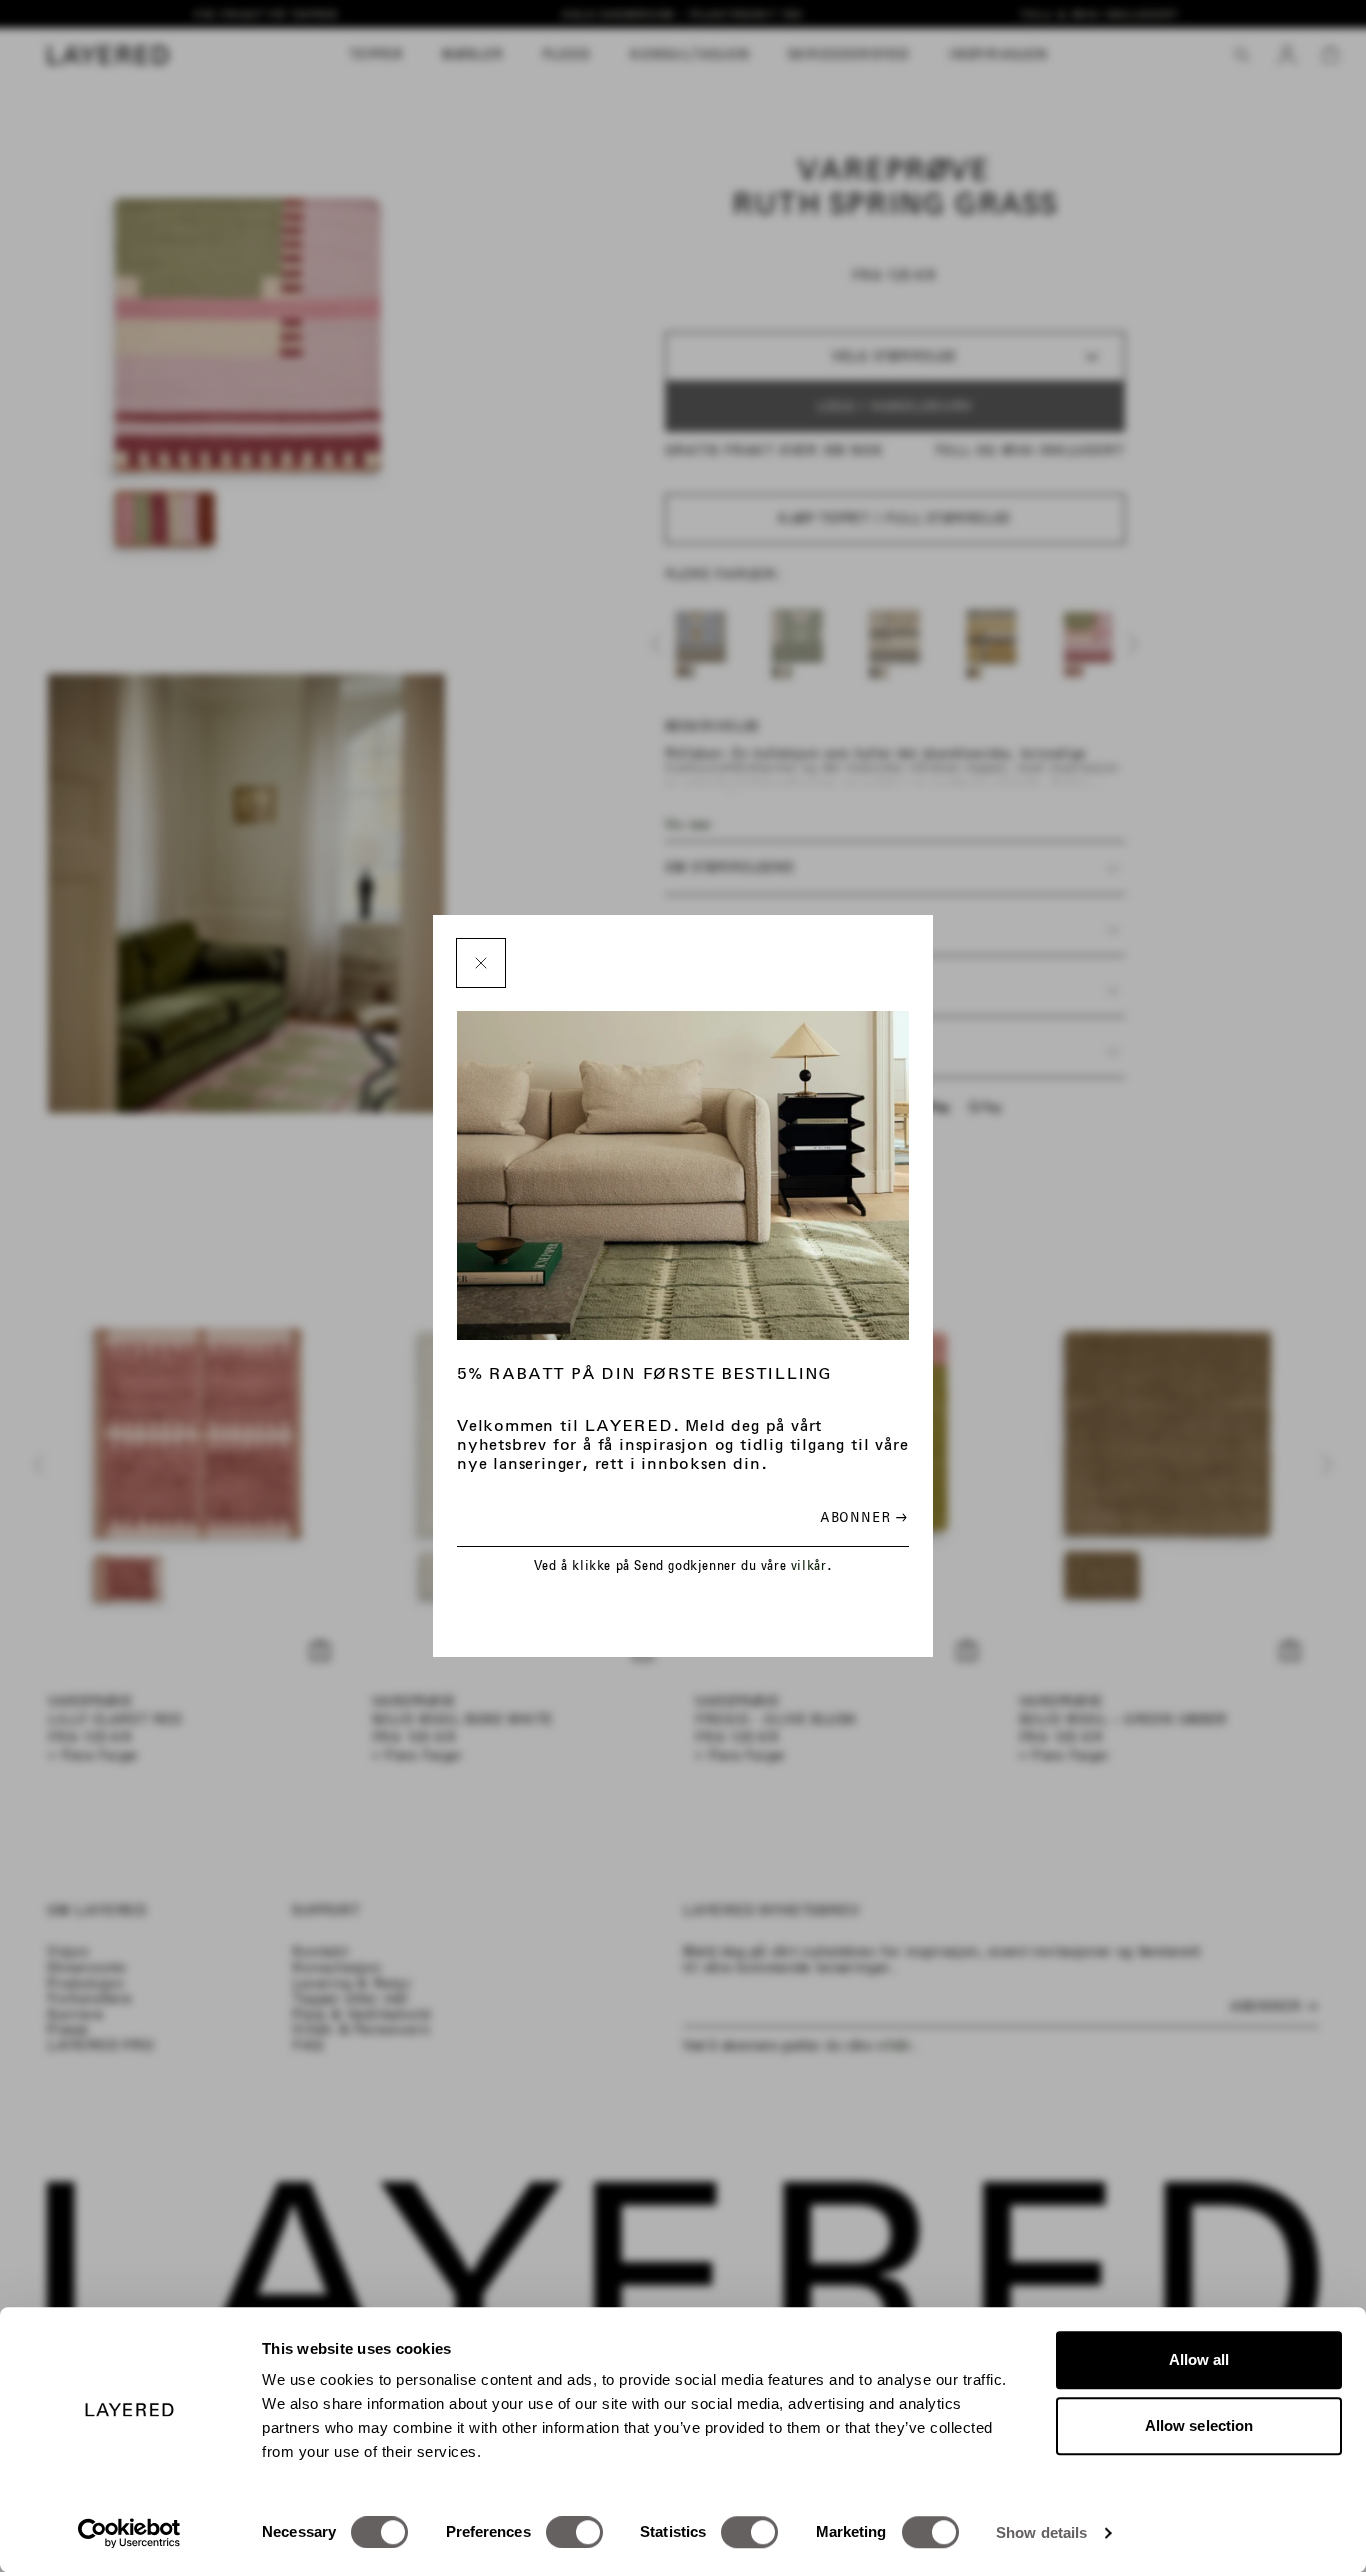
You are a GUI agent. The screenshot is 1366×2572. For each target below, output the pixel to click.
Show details (1041, 2532)
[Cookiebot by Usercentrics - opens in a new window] (129, 2533)
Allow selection (1199, 2425)
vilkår (809, 1565)
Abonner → (864, 1517)
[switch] (574, 2532)
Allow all (1199, 2359)
